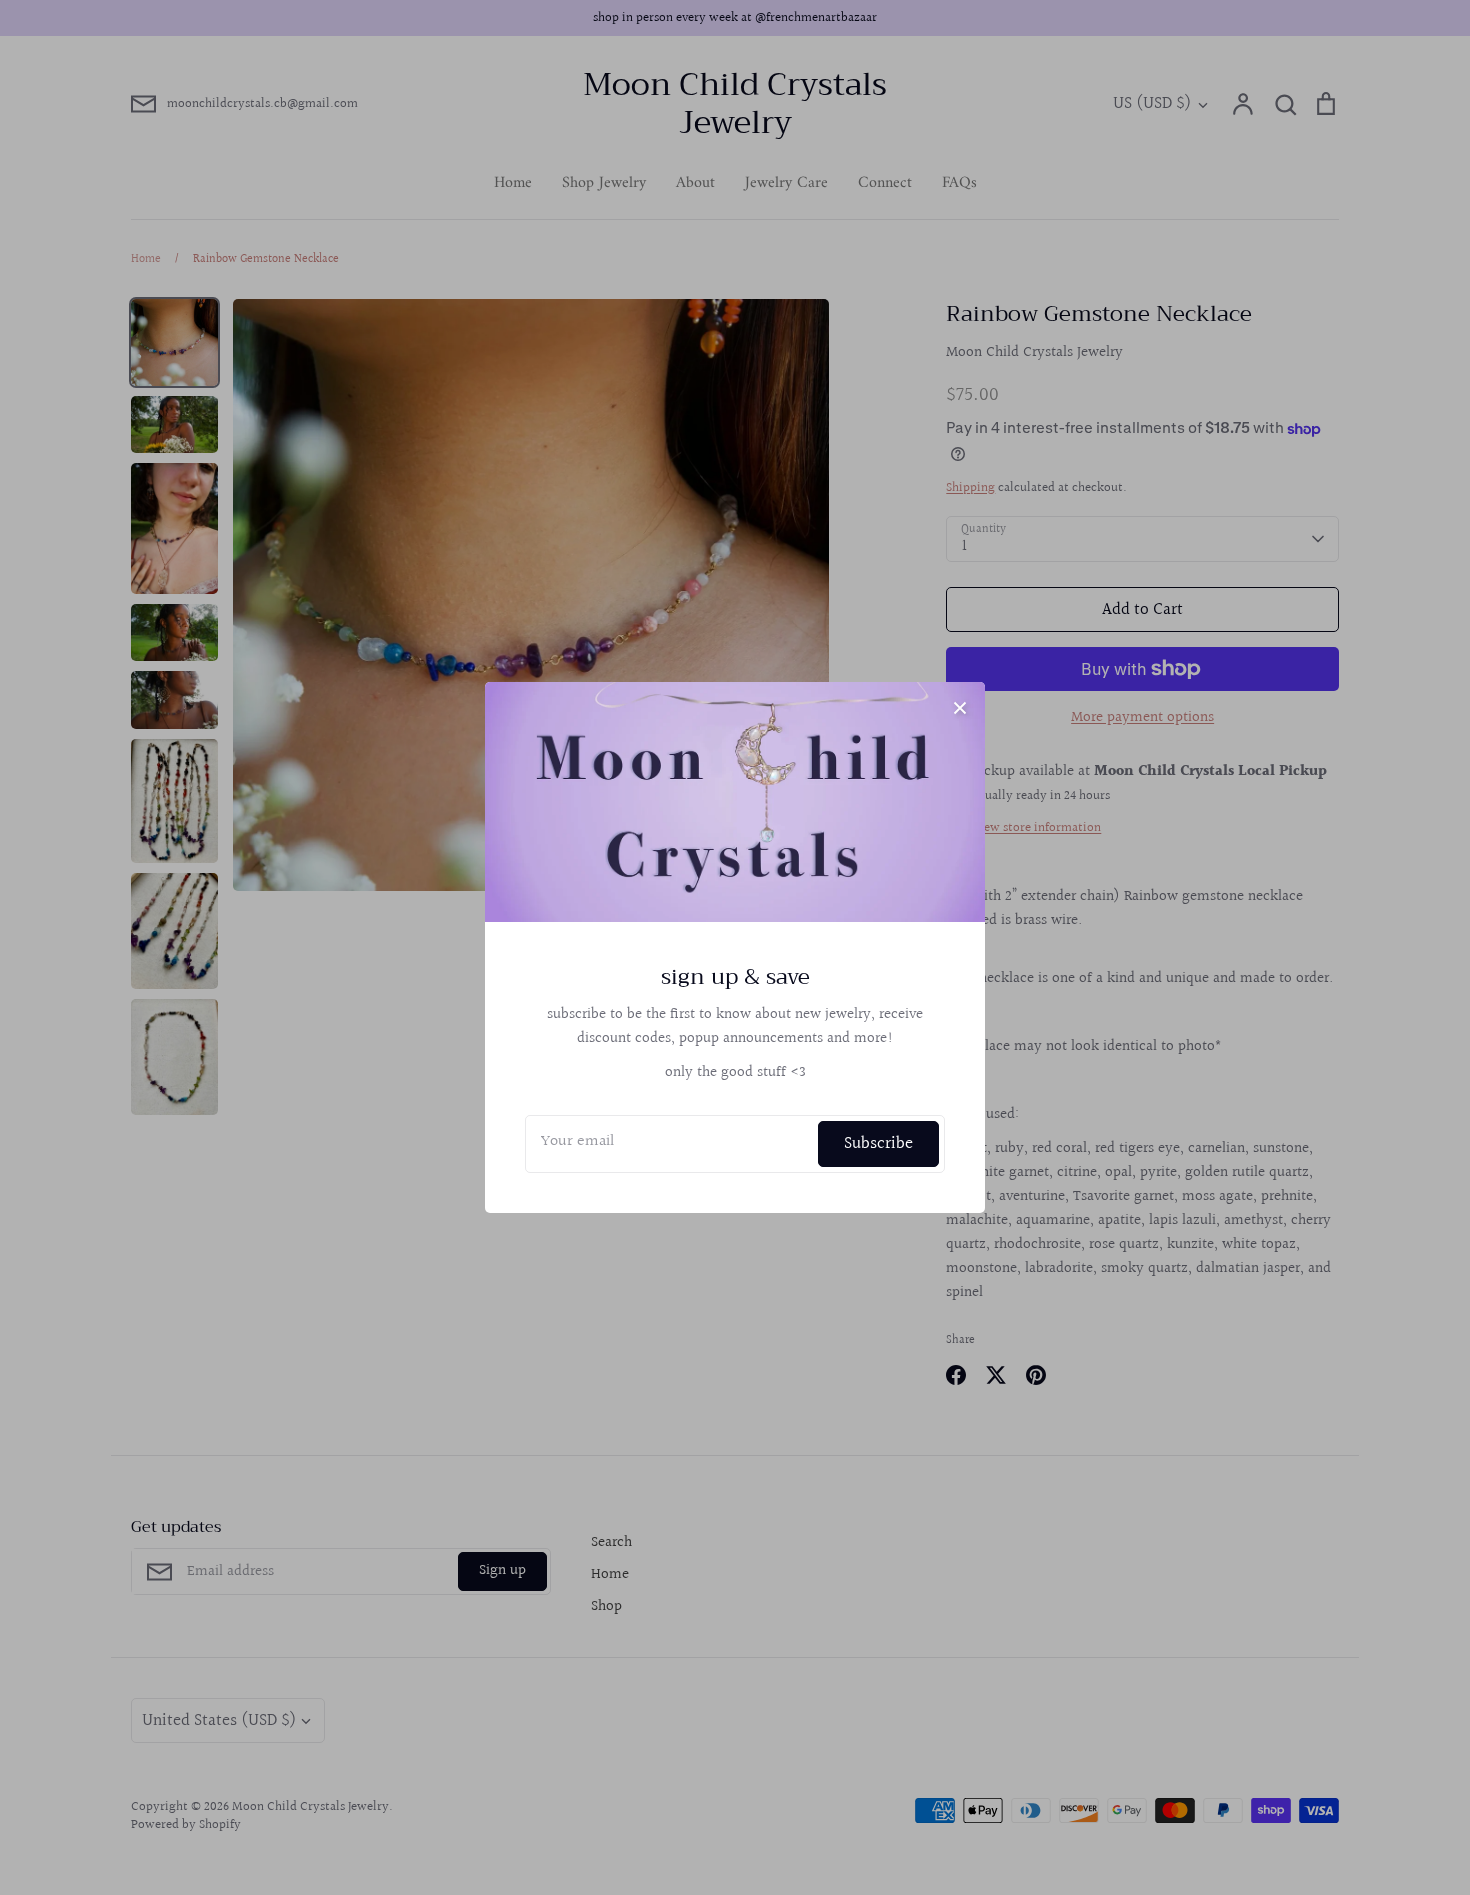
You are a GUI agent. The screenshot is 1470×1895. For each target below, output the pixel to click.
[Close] (960, 707)
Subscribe (878, 1143)
